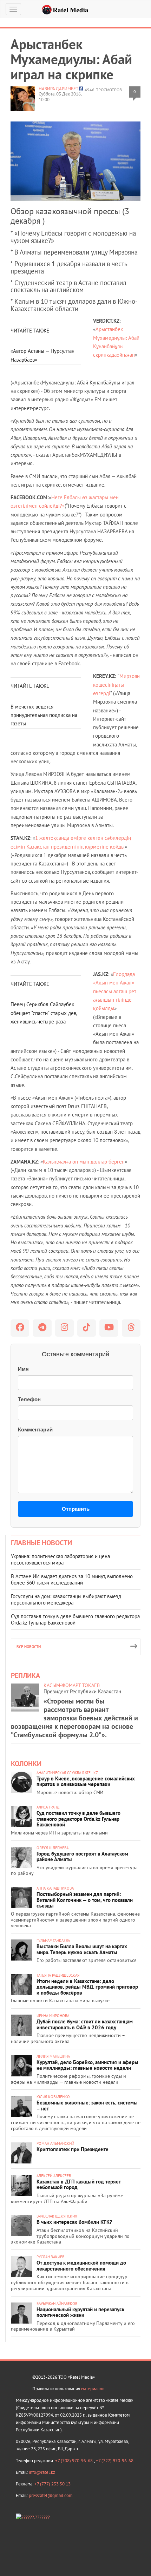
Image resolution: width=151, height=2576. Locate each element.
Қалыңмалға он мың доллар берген (84, 1162)
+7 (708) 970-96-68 (74, 2461)
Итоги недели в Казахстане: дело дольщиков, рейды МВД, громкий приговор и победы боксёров (87, 1987)
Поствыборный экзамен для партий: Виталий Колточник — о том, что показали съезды (85, 1900)
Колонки (26, 1764)
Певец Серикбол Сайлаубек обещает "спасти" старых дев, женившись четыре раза (44, 1013)
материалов (93, 2389)
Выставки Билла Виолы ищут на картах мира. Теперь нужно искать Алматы (82, 1949)
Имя (23, 1369)
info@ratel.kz (42, 2472)
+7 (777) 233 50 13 (52, 2484)
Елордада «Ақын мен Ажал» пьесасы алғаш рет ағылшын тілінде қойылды (115, 991)
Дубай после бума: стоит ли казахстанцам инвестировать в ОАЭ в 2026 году (85, 2024)
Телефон (29, 1399)
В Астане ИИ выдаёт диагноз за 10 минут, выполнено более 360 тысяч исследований (72, 1579)
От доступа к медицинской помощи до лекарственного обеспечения (81, 2266)
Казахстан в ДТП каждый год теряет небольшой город (79, 2185)
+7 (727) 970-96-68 (115, 2461)
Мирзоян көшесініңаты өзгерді (116, 685)
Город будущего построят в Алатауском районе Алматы (82, 1857)
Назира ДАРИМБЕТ (58, 89)
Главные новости (41, 1543)
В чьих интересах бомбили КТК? (74, 2222)
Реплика (25, 1675)
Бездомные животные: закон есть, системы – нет (87, 2106)
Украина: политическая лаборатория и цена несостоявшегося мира (60, 1559)
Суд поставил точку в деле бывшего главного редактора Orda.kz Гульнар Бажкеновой (75, 1619)
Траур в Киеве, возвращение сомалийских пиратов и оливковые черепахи (86, 1781)
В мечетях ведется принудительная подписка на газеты (44, 715)
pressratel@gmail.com (51, 2495)
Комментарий (35, 1429)
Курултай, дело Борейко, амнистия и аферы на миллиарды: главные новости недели (87, 2065)
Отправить (76, 1509)
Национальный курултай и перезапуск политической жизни (80, 2312)
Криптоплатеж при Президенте (73, 2149)
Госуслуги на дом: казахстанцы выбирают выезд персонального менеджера (66, 1599)
